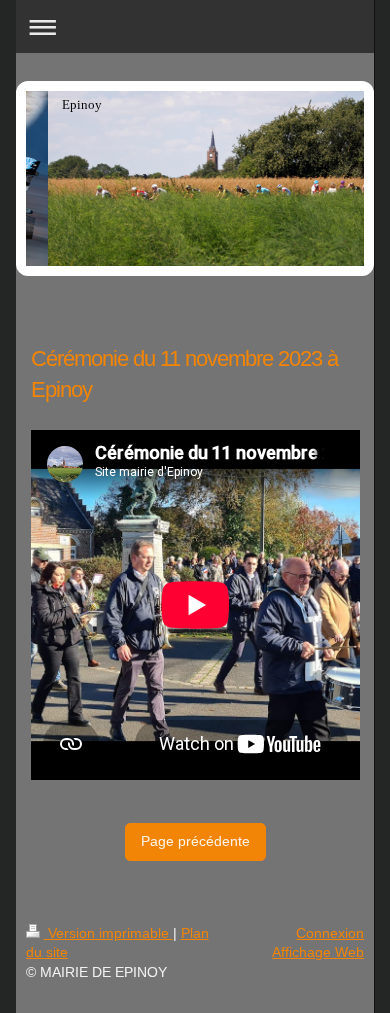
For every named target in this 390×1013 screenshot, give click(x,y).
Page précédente (195, 841)
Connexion (330, 933)
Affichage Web (318, 952)
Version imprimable (108, 933)
